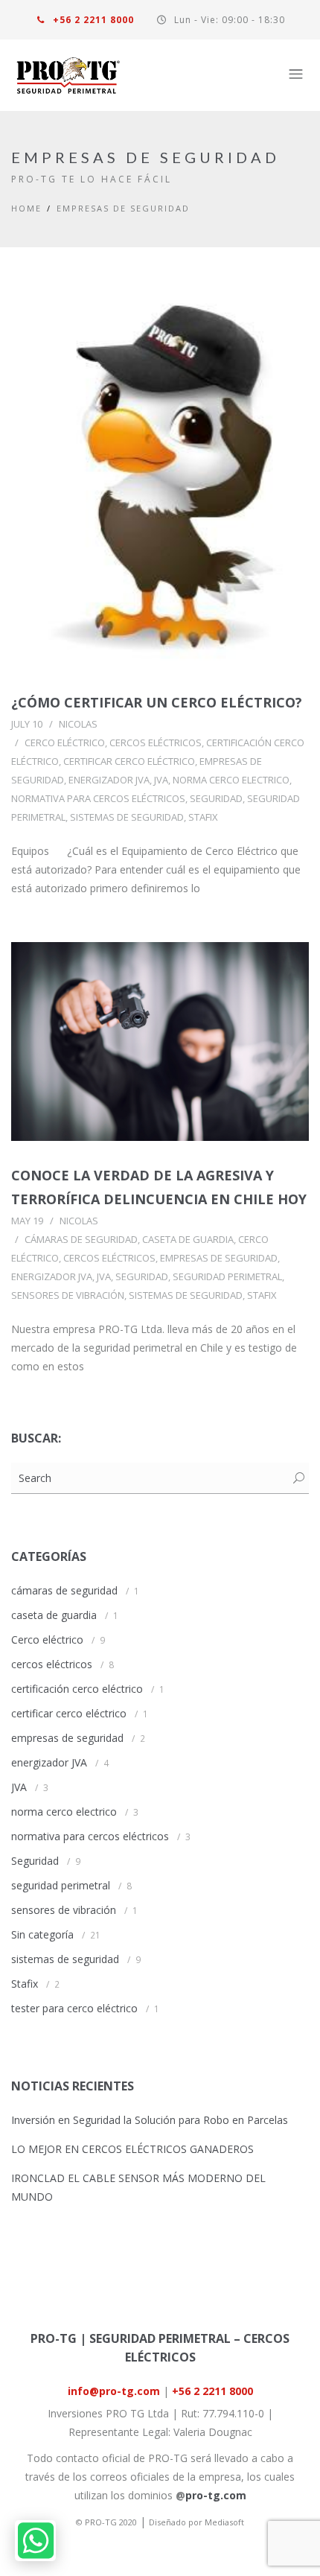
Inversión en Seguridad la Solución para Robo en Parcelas (150, 2120)
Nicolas (78, 724)
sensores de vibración (68, 1295)
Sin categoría (42, 1934)
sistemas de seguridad (127, 817)
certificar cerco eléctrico (129, 761)
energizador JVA (109, 780)
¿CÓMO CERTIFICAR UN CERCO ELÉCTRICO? (157, 702)
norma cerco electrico (231, 780)
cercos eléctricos (156, 742)
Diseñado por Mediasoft (196, 2522)
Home (26, 208)
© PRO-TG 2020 (106, 2522)
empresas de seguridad (123, 208)
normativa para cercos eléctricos (98, 798)
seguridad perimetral (227, 1276)
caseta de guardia (188, 1239)
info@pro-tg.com (114, 2391)
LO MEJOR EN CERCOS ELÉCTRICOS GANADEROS (132, 2149)
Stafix (203, 817)
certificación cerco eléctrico (77, 1689)
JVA (161, 780)
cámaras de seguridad (81, 1239)
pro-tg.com (216, 2495)
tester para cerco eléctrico (74, 2008)
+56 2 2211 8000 (92, 20)
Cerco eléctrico (65, 742)
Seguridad (216, 798)
